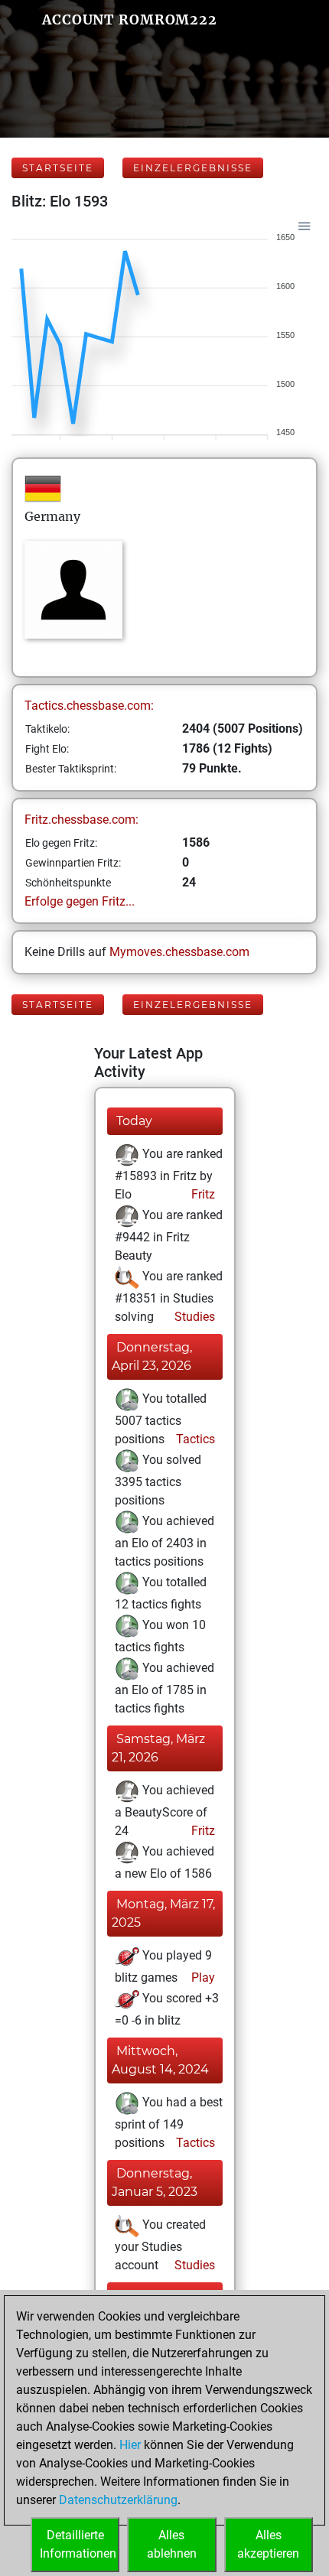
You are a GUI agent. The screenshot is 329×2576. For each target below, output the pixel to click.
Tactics (194, 1439)
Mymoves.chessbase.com (179, 952)
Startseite (58, 168)
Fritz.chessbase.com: (81, 820)
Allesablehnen (172, 2544)
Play (202, 1978)
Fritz (202, 1194)
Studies (193, 1317)
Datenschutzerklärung (118, 2500)
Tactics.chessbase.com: (89, 706)
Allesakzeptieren (268, 2544)
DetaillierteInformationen (78, 2544)
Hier (130, 2445)
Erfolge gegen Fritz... (80, 901)
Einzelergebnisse (193, 168)
